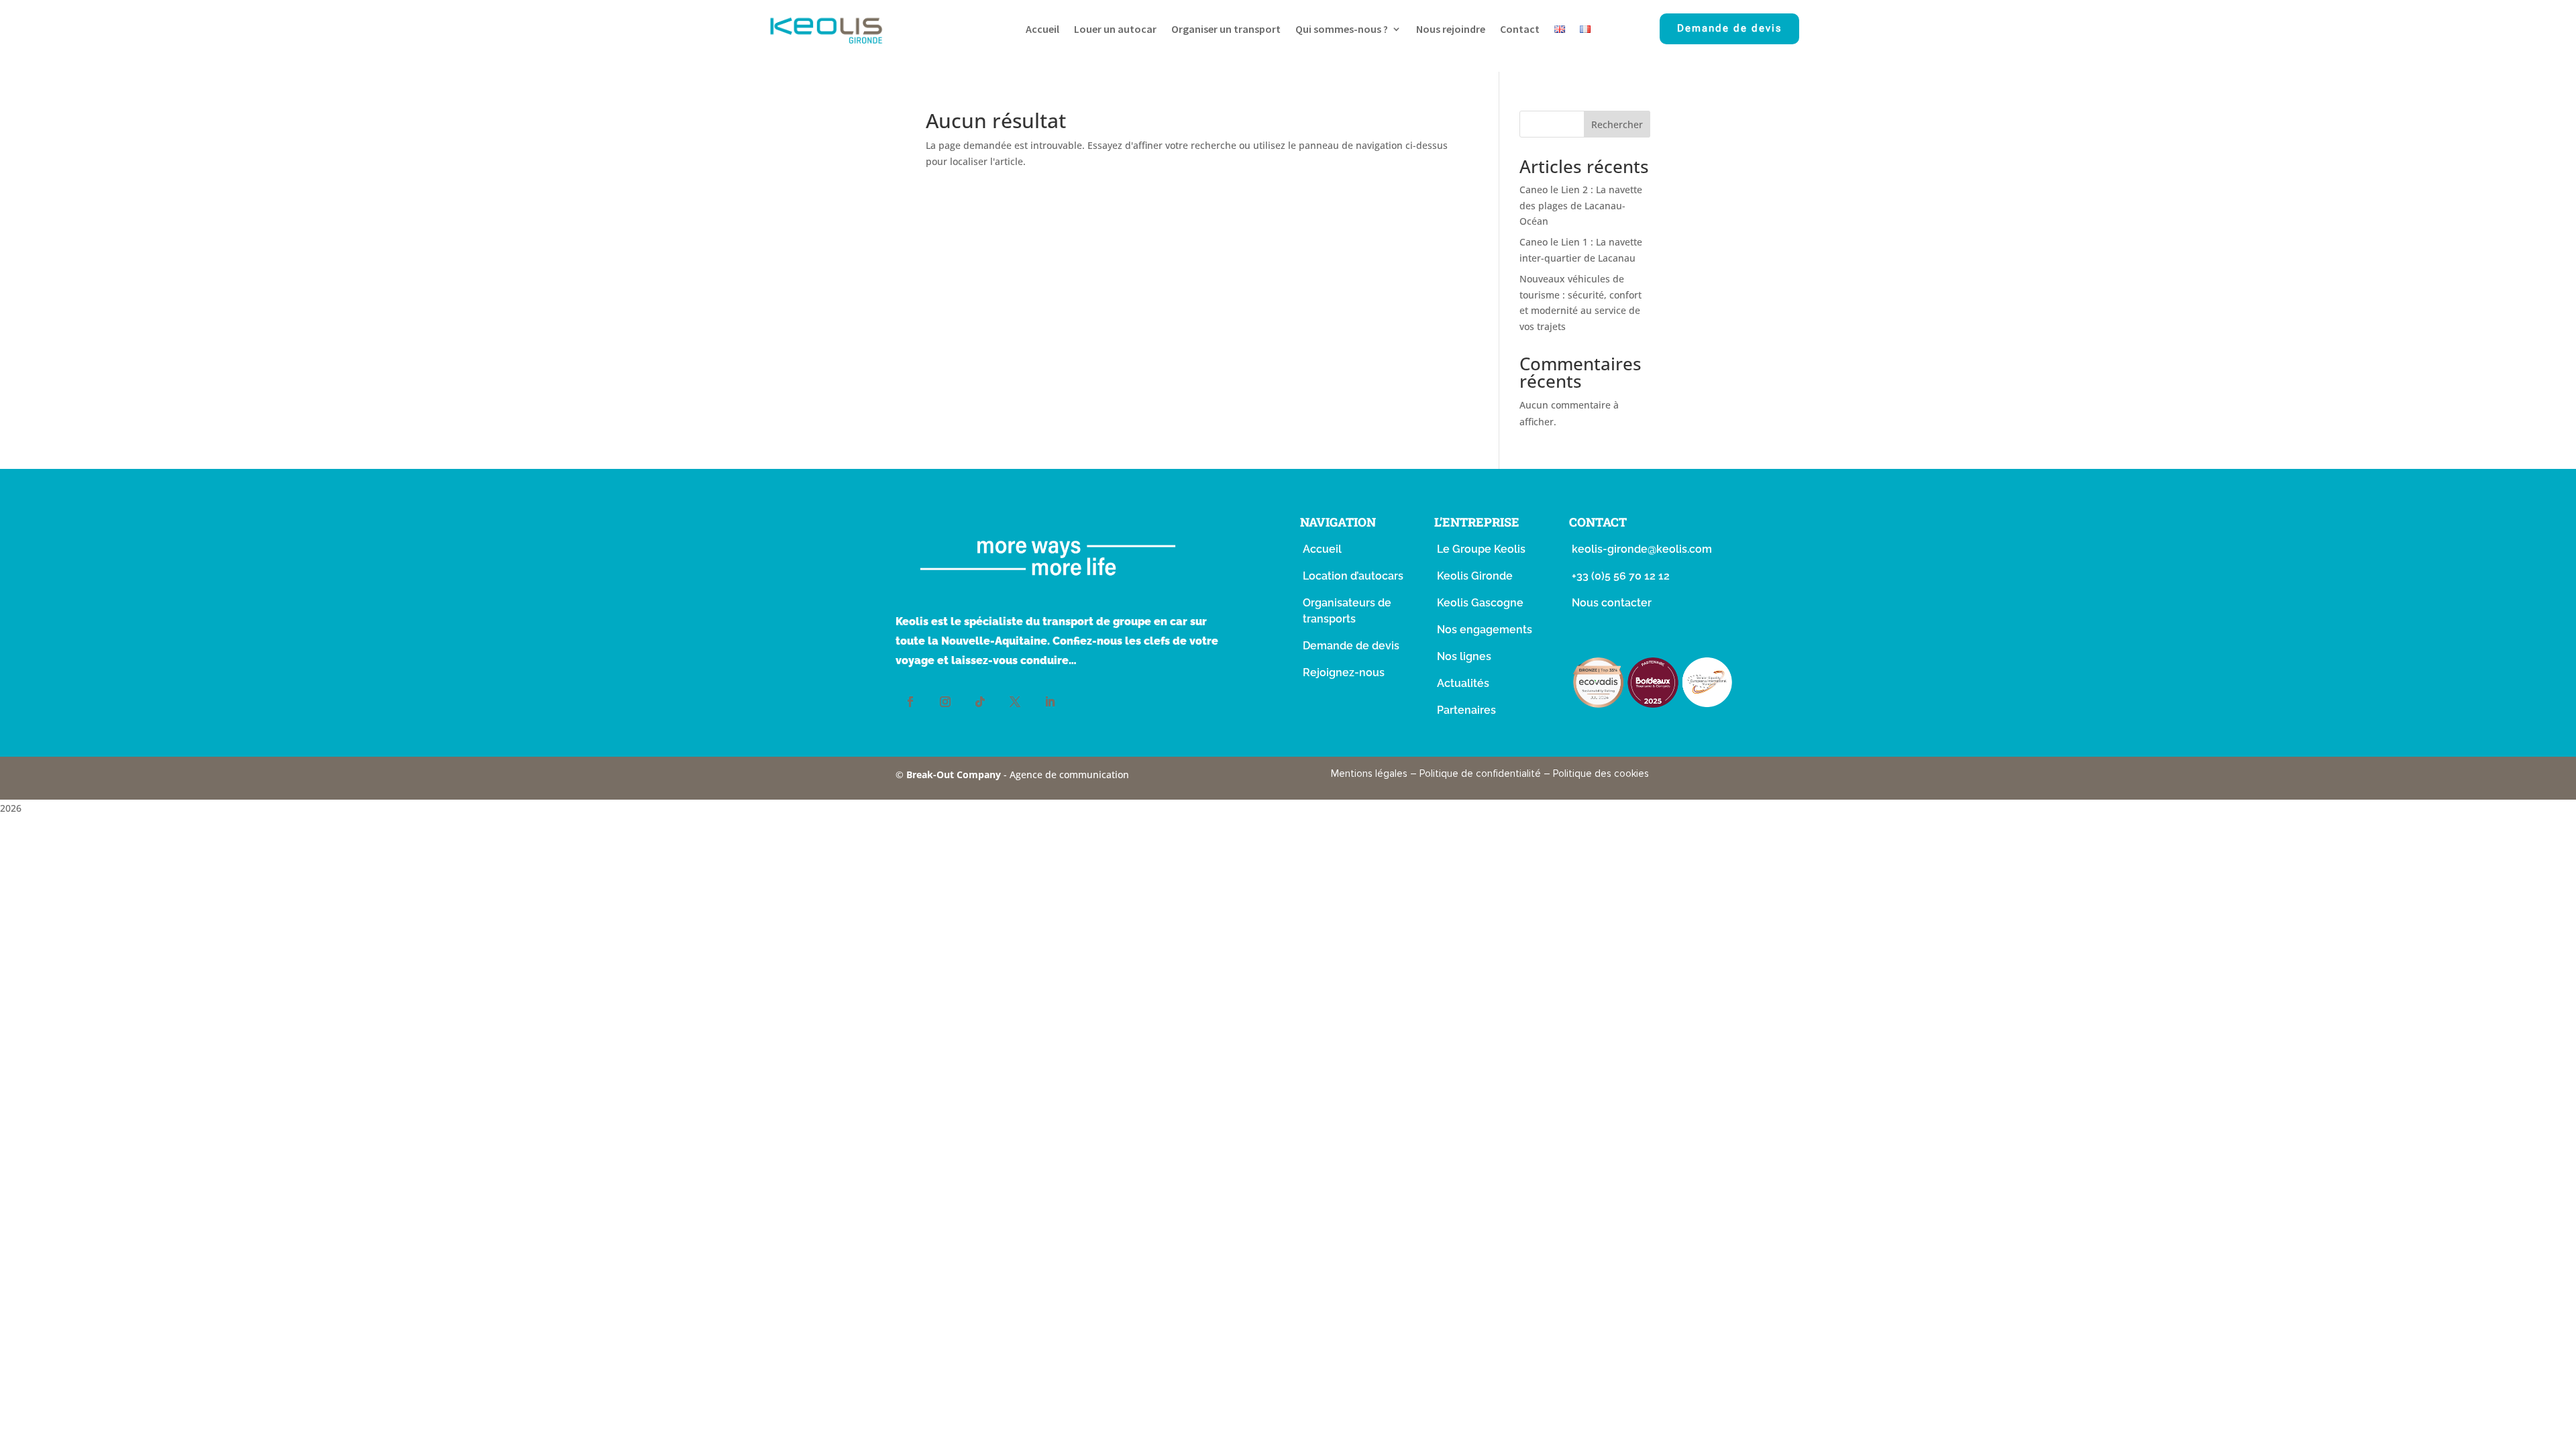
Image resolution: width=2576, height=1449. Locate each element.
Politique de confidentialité (1480, 773)
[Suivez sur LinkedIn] (1050, 702)
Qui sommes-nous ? (1342, 30)
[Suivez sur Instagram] (945, 702)
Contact (1520, 30)
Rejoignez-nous (1344, 673)
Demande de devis (1729, 28)
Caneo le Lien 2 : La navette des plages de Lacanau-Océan (1581, 206)
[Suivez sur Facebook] (910, 702)
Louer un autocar (1115, 30)
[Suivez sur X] (1015, 702)
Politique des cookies (1601, 773)
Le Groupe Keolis (1481, 549)
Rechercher (1617, 124)
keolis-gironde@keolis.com (1642, 549)
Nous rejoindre (1451, 30)
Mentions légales (1369, 773)
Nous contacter (1612, 603)
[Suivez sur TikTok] (980, 702)
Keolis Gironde (1475, 576)
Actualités (1463, 683)
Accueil (1042, 30)
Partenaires (1466, 710)
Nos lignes (1464, 656)
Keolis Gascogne (1480, 603)
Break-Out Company (955, 774)
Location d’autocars (1353, 576)
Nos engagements (1485, 630)
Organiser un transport (1226, 30)
